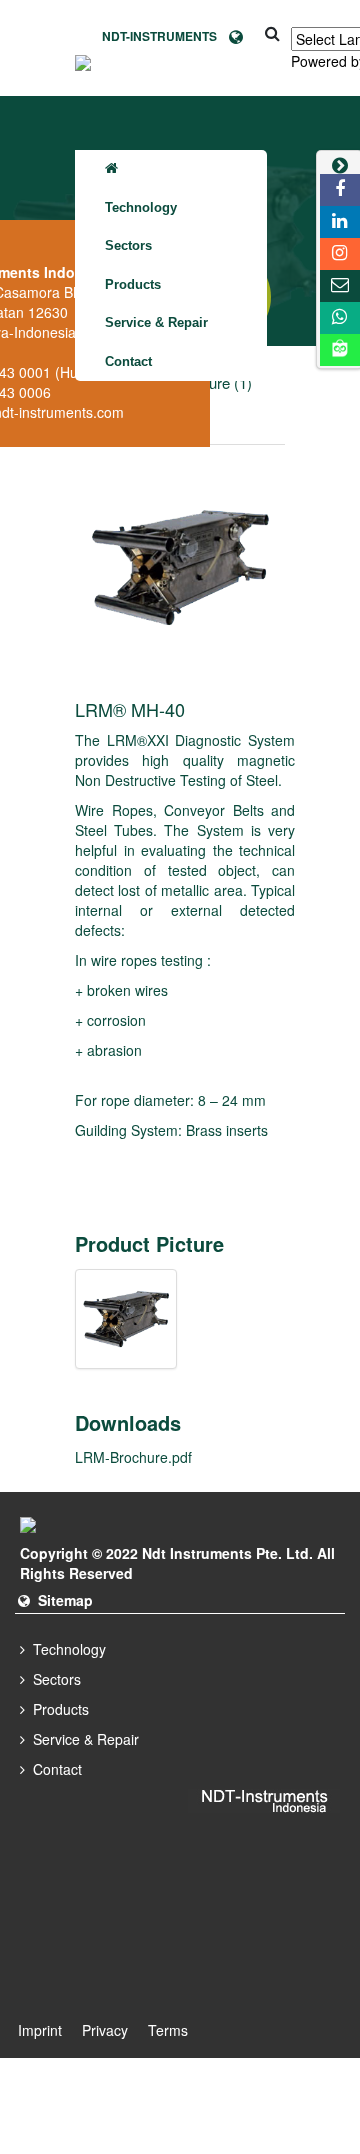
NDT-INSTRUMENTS (165, 36)
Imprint (40, 2030)
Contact (128, 361)
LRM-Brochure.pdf (133, 1457)
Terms (168, 2030)
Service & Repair (156, 322)
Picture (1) (218, 382)
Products (133, 284)
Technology (141, 207)
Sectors (128, 245)
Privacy (105, 2030)
